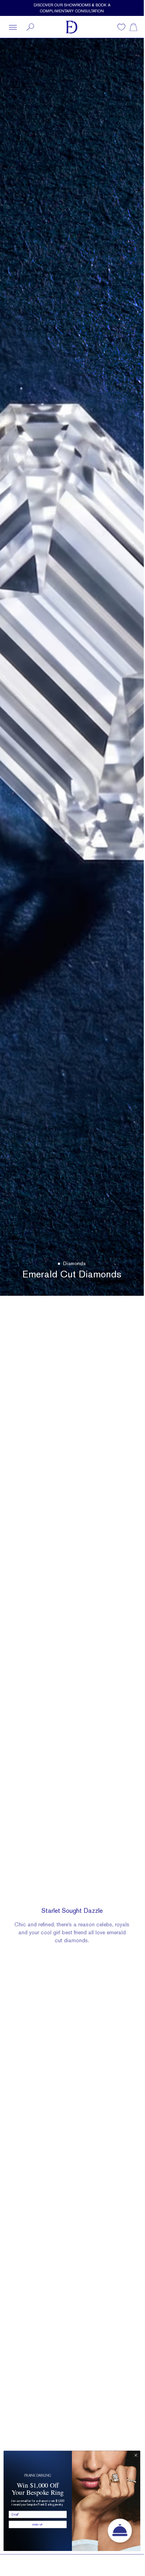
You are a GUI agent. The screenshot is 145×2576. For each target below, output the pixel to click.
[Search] (30, 27)
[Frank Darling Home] (72, 27)
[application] (120, 2531)
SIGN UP (38, 2524)
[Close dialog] (136, 2455)
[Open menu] (13, 27)
